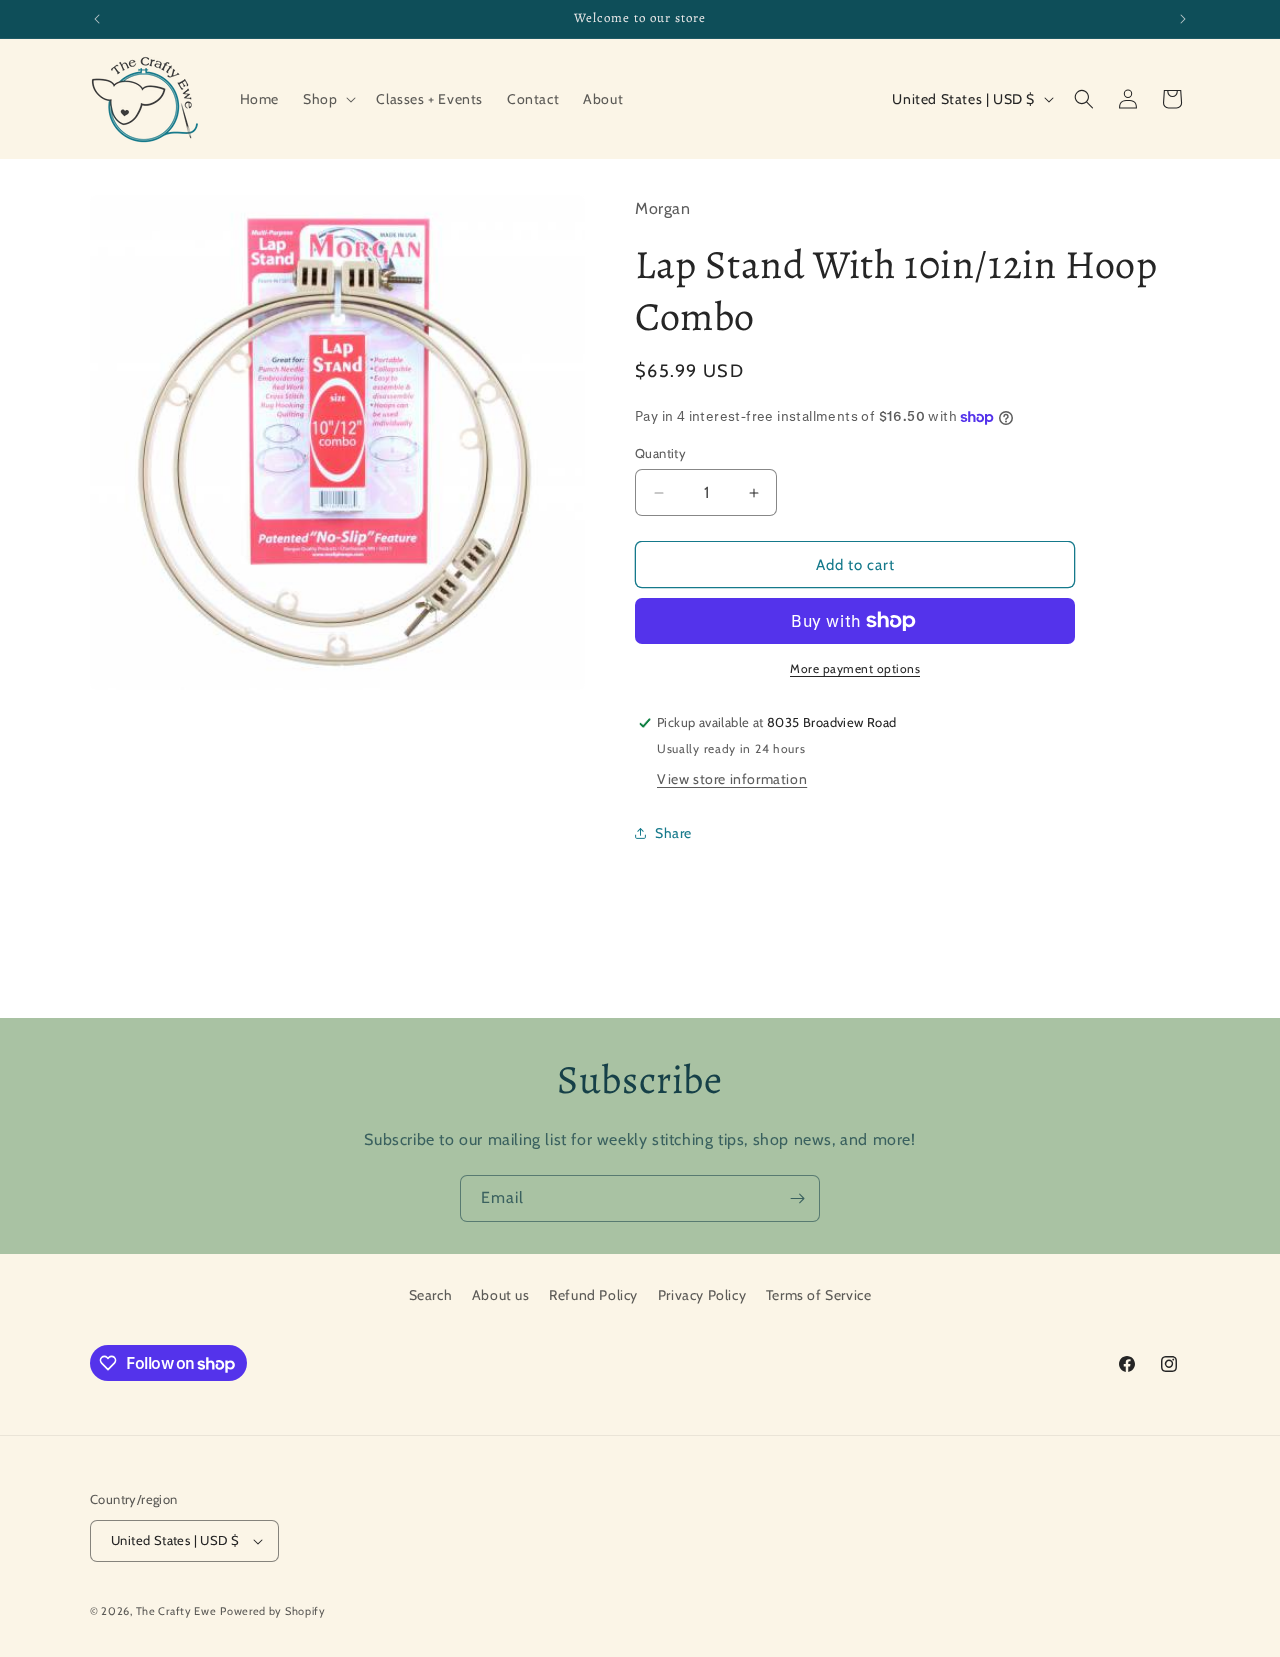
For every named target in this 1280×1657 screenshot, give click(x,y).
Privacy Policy (702, 1295)
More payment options (855, 668)
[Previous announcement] (97, 19)
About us (501, 1295)
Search (431, 1295)
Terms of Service (819, 1295)
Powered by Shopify (273, 1611)
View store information (732, 779)
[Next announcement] (1183, 19)
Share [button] (673, 833)
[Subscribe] (797, 1198)
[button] (327, 99)
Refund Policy (593, 1295)
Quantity (660, 453)
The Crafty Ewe (176, 1611)
